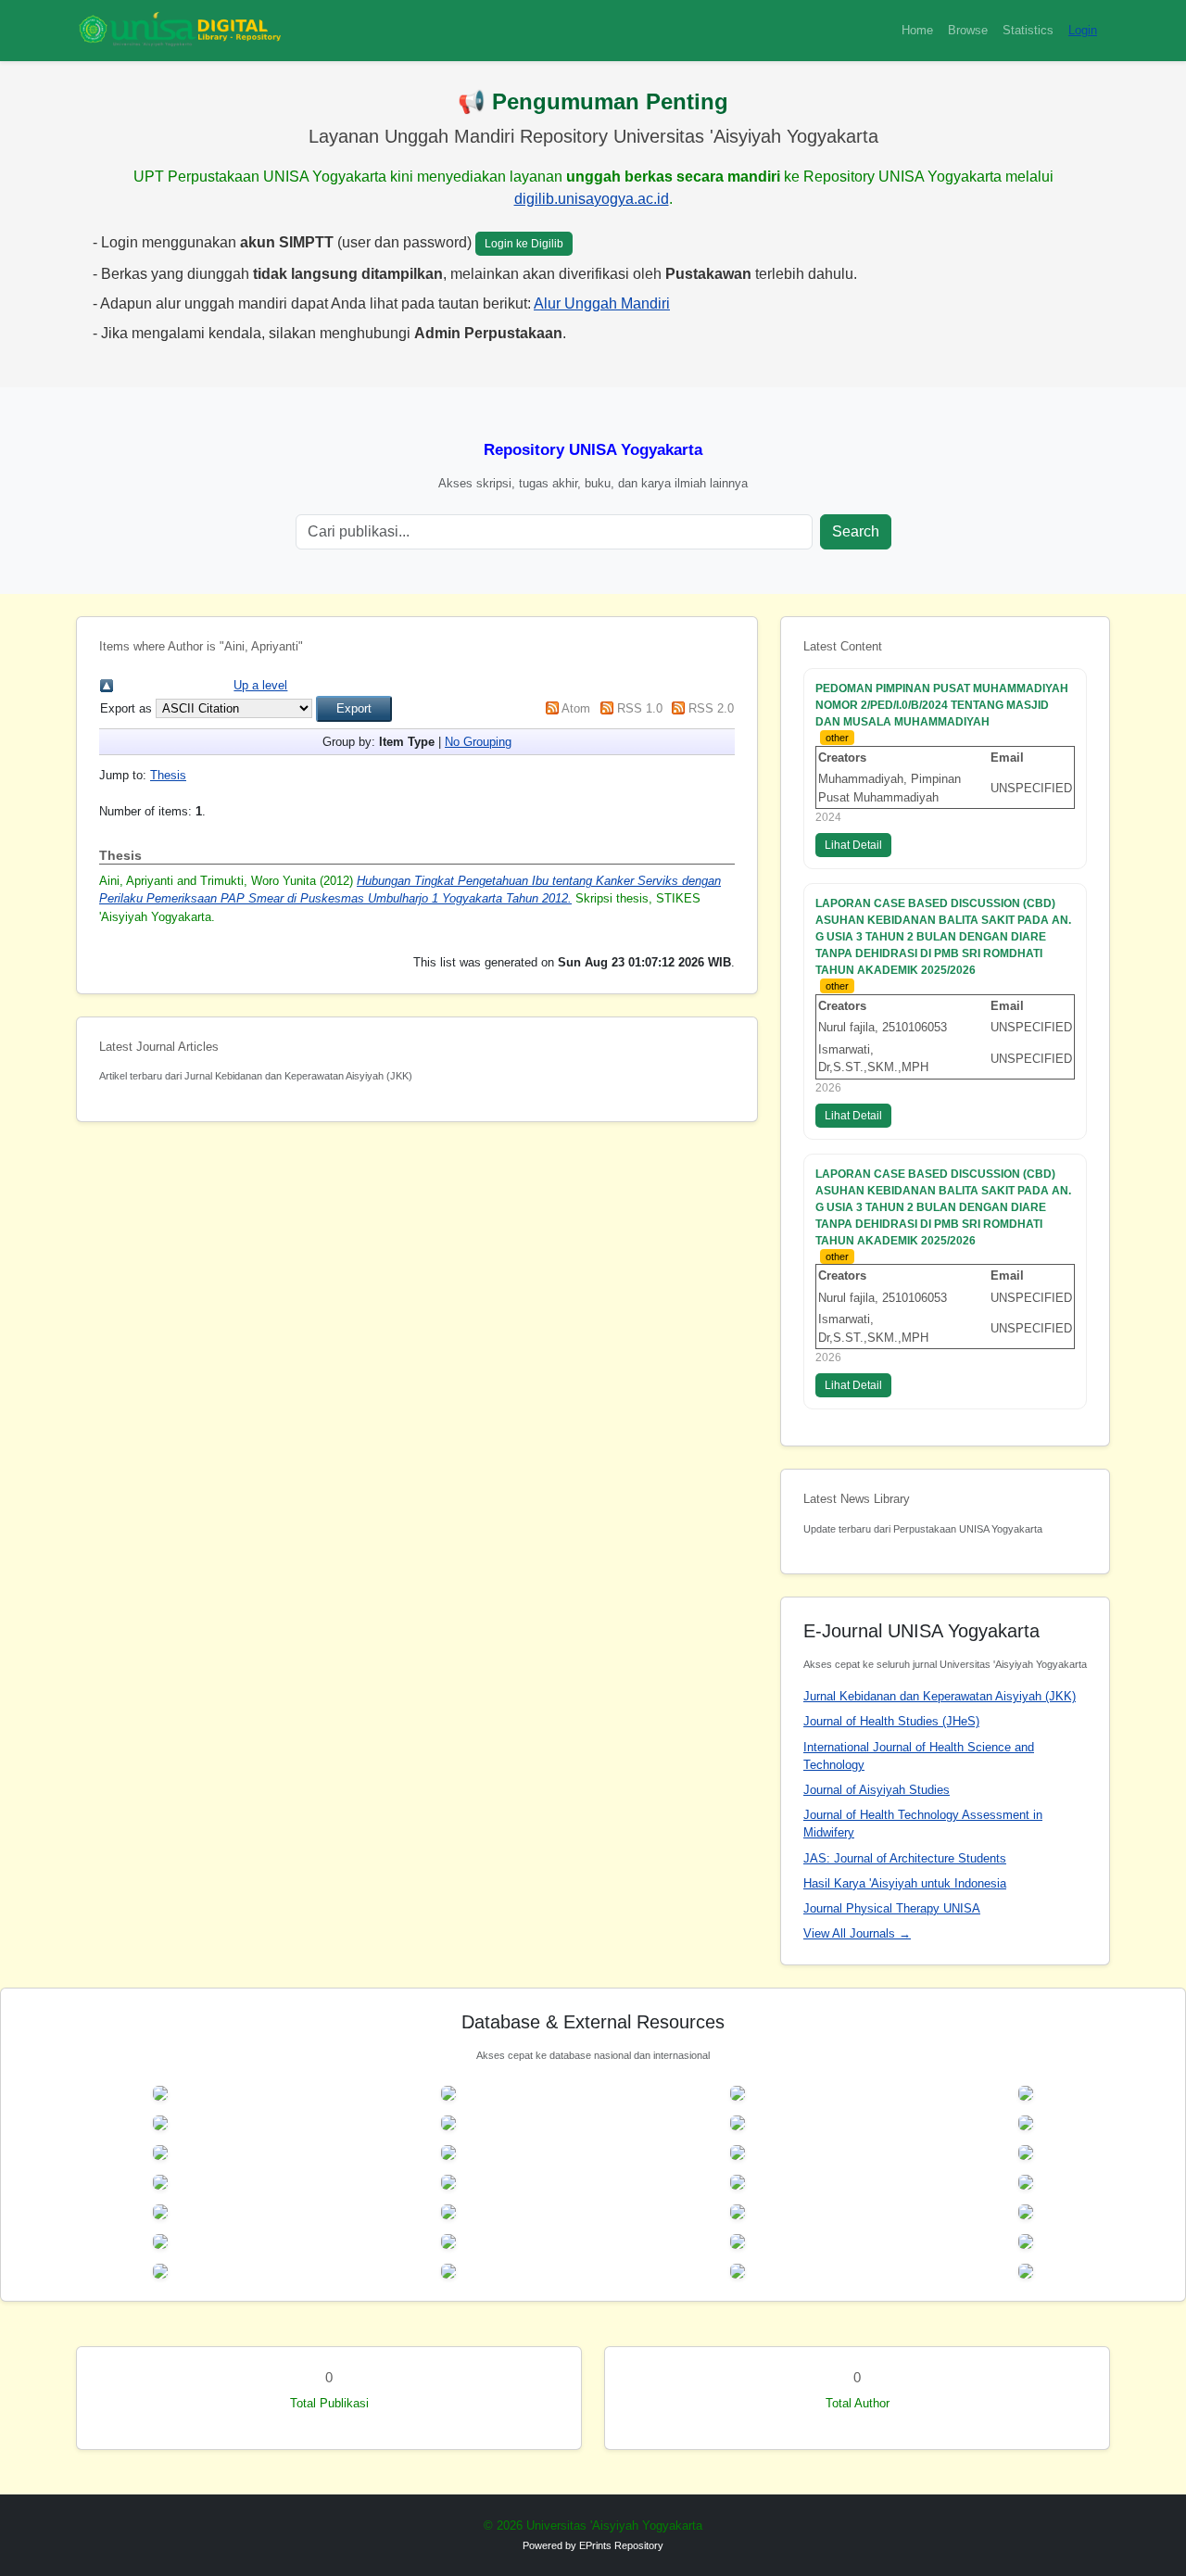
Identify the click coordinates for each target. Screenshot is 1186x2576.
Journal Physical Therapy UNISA (892, 1908)
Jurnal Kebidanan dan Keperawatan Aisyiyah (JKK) (940, 1696)
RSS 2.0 (711, 708)
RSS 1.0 (640, 708)
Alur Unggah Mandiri (602, 303)
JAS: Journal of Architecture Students (905, 1858)
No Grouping (478, 742)
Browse (968, 30)
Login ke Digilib (524, 244)
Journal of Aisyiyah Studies (877, 1790)
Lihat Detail (853, 845)
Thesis (168, 775)
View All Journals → (857, 1933)
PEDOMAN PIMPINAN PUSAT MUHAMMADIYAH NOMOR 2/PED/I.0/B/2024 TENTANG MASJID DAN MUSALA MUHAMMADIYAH (942, 705)
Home (917, 30)
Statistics (1028, 30)
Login (1083, 30)
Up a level (260, 685)
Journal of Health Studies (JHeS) (891, 1721)
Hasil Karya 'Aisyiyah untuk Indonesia (905, 1883)
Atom (576, 708)
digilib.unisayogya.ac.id (592, 199)
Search (856, 531)
